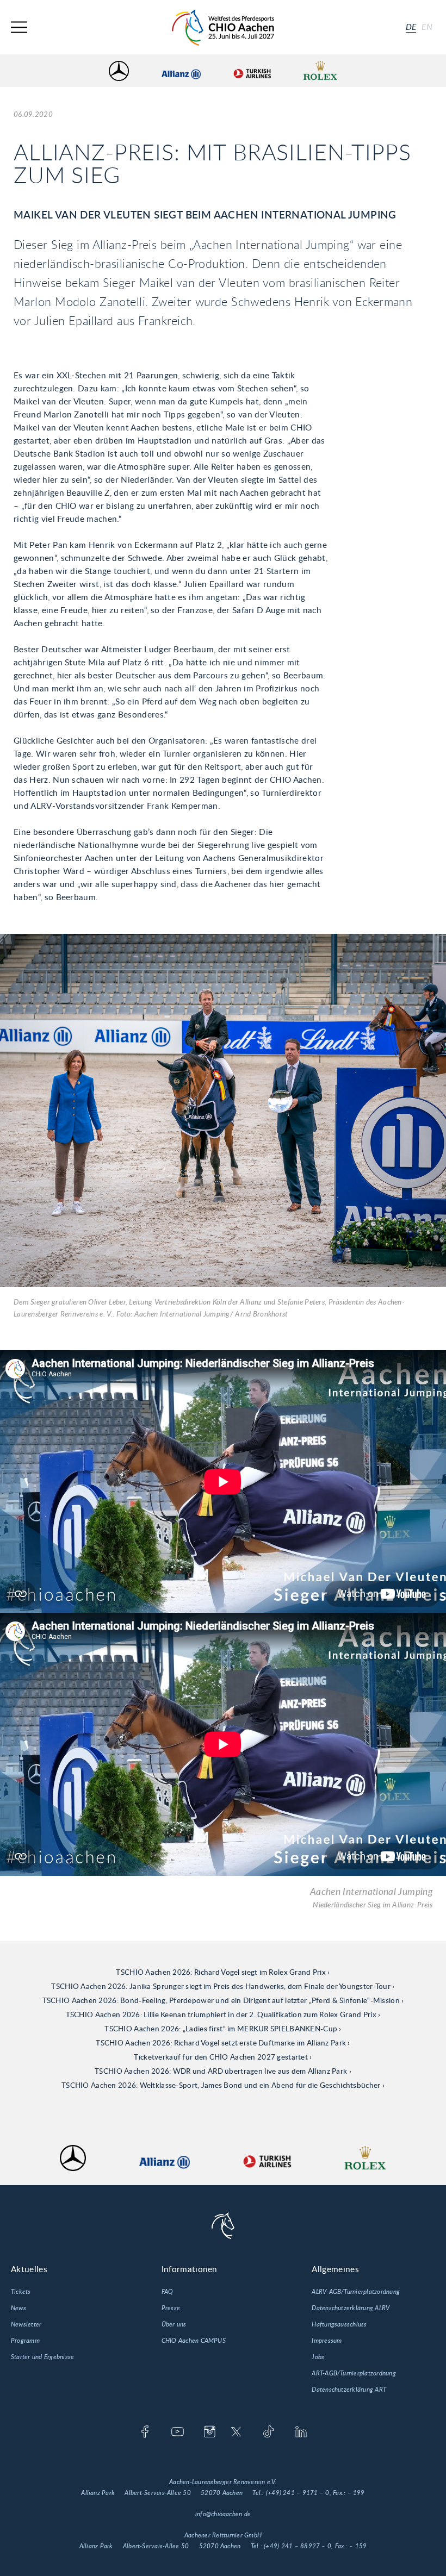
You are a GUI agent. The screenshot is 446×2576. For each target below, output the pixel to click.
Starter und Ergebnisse (42, 2357)
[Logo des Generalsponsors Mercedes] (119, 71)
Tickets (21, 2292)
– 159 (358, 2546)
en (427, 27)
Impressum (327, 2341)
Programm (25, 2341)
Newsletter (26, 2324)
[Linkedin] (301, 2432)
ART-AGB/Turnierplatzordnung (354, 2373)
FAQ (168, 2292)
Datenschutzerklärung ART (349, 2390)
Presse (171, 2308)
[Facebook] (145, 2432)
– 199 (356, 2493)
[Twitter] (236, 2432)
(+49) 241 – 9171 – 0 (298, 2493)
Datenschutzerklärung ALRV (351, 2308)
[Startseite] (223, 27)
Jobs (318, 2357)
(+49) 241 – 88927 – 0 (298, 2546)
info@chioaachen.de (223, 2514)
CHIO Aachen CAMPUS (194, 2341)
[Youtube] (178, 2432)
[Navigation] (19, 27)
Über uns (174, 2324)
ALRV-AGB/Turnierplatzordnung (356, 2292)
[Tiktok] (268, 2432)
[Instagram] (210, 2432)
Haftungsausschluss (339, 2324)
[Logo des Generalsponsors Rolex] (320, 71)
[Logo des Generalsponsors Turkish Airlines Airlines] (252, 71)
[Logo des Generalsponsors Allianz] (181, 71)
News (18, 2308)
